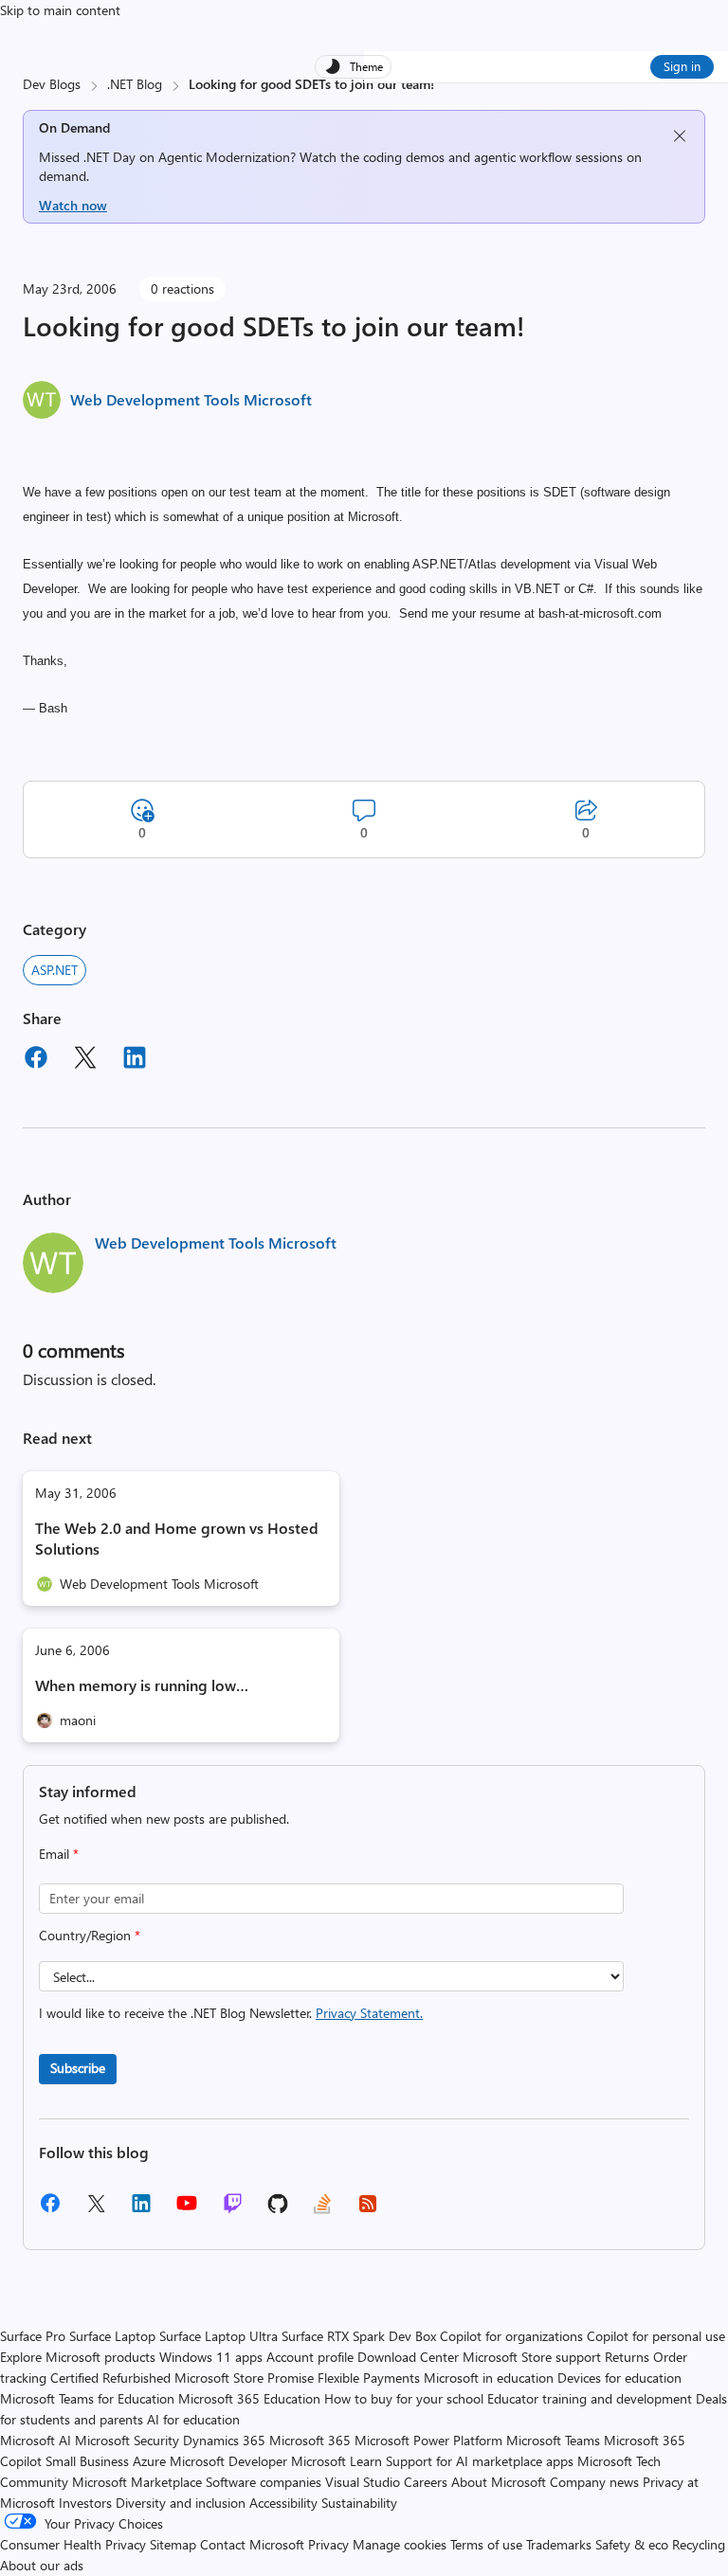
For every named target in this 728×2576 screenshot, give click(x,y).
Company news (594, 2482)
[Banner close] (680, 136)
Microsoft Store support (532, 2357)
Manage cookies (400, 2544)
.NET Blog (135, 84)
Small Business (87, 2461)
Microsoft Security (127, 2440)
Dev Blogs (52, 84)
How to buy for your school (404, 2398)
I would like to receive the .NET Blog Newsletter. (231, 2013)
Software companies (264, 2482)
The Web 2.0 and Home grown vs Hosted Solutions (177, 1538)
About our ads (42, 2565)
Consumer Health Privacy (73, 2544)
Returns (627, 2357)
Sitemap (173, 2544)
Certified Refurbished (110, 2378)
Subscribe (78, 2068)
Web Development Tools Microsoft (191, 399)
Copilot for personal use (656, 2336)
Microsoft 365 (310, 2440)
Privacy (330, 2544)
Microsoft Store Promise (244, 2378)
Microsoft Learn (337, 2461)
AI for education (193, 2419)
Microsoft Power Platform (428, 2440)
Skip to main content (60, 10)
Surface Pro (33, 2336)
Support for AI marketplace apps (480, 2461)
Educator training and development (590, 2398)
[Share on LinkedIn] (135, 1060)
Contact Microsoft (252, 2544)
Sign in (682, 66)
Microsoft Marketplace (137, 2482)
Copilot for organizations (511, 2336)
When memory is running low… (142, 1685)
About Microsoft (499, 2482)
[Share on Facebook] (36, 1060)
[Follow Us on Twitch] (233, 2210)
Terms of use (486, 2544)
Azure (149, 2461)
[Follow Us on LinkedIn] (141, 2210)
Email (59, 1854)
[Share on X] (85, 1060)
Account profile (310, 2357)
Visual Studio (363, 2482)
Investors (85, 2503)
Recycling (699, 2544)
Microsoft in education (489, 2378)
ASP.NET (55, 970)
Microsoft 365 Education (249, 2398)
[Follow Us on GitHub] (278, 2210)
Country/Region (90, 1935)
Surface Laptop (112, 2336)
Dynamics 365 (224, 2440)
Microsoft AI (36, 2440)
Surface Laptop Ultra (218, 2336)
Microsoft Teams (553, 2440)
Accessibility (283, 2503)
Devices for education (619, 2378)
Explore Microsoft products (78, 2357)
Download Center (408, 2357)
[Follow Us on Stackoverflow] (322, 2210)
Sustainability (359, 2503)
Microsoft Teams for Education (87, 2398)
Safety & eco (632, 2544)
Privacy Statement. (369, 2013)
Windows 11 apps (211, 2357)
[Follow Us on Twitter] (96, 2210)
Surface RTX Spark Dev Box (359, 2336)
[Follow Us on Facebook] (50, 2210)
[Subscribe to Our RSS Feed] (368, 2210)
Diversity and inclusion (181, 2503)
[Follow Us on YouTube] (187, 2210)
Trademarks (559, 2544)
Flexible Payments (369, 2378)
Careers (426, 2482)
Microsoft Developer (228, 2461)
